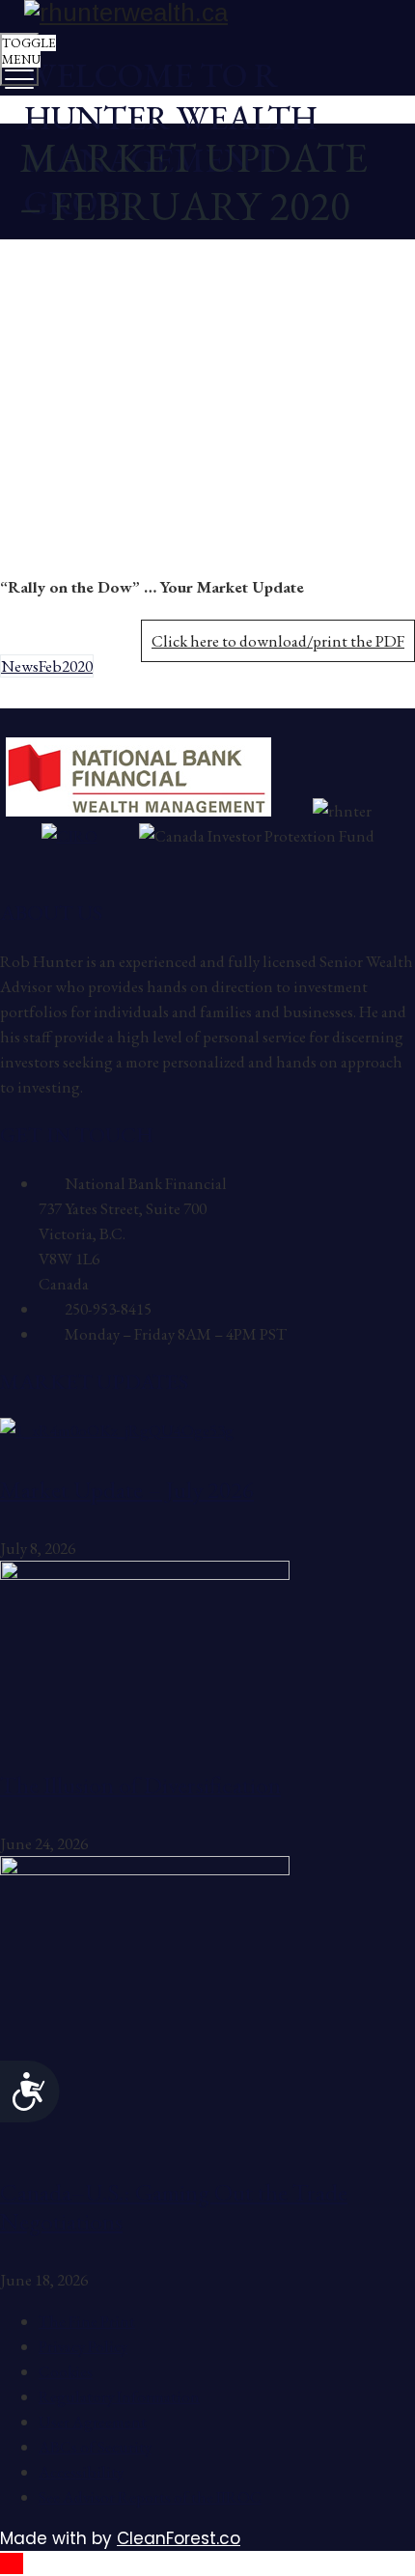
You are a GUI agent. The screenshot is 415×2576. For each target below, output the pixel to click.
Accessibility (81, 2472)
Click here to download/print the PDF (278, 641)
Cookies (66, 2371)
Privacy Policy (83, 2346)
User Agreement (93, 2422)
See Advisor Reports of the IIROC (150, 2497)
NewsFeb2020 (47, 666)
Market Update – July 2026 (127, 1489)
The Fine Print (87, 2321)
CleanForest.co (179, 2538)
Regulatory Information (119, 2396)
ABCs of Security (95, 2447)
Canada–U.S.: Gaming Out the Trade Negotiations (174, 2206)
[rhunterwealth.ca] (205, 13)
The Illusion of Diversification (140, 1785)
